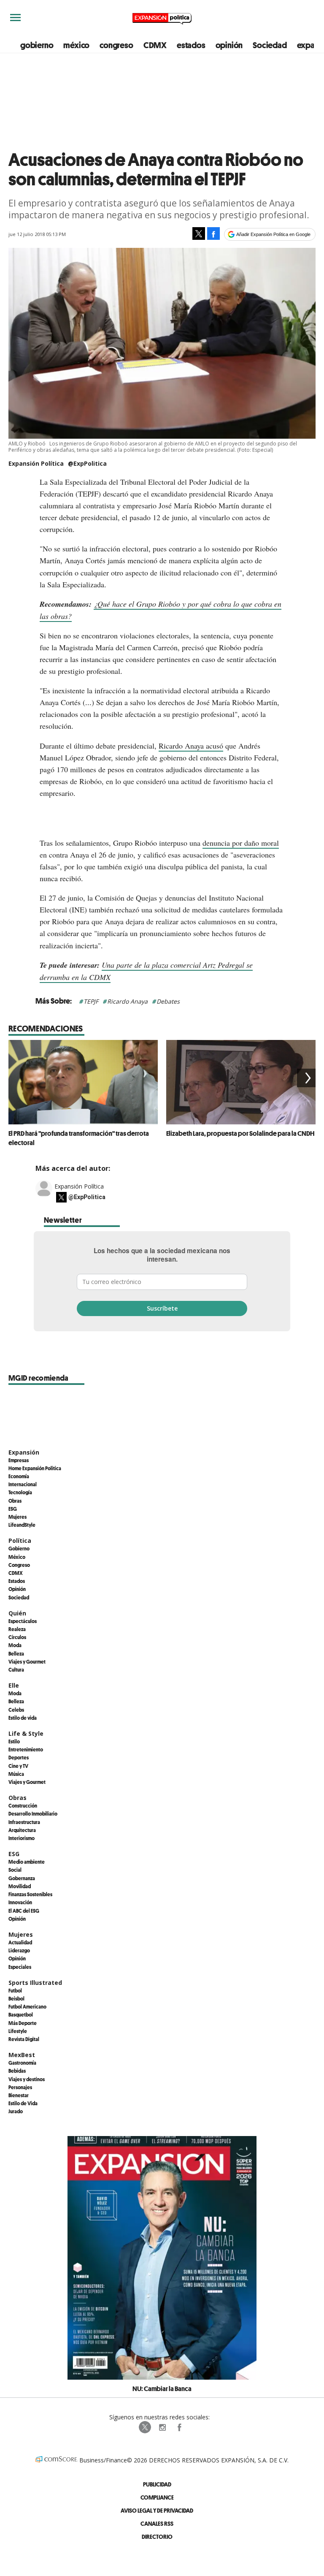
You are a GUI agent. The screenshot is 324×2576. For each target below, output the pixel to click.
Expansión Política (79, 1186)
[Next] (306, 1078)
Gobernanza (22, 1878)
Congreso (19, 1565)
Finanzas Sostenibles (30, 1894)
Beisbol (16, 1998)
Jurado (16, 2111)
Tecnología (20, 1492)
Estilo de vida (23, 1718)
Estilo (14, 1741)
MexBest (22, 2055)
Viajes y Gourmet (27, 1661)
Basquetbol (21, 2014)
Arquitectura (22, 1830)
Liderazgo (19, 1950)
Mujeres (18, 1517)
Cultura (16, 1669)
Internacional (23, 1484)
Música (16, 1774)
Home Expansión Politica (35, 1468)
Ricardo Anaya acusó (191, 746)
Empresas (19, 1460)
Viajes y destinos (27, 2079)
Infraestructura (24, 1822)
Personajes (20, 2087)
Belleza (16, 1653)
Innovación (20, 1902)
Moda (15, 1645)
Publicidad (157, 2484)
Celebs (16, 1710)
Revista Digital (24, 2039)
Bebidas (17, 2071)
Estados (17, 1581)
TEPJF (91, 1001)
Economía (19, 1476)
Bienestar (19, 2095)
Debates (168, 1001)
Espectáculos (23, 1621)
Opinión (17, 1589)
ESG (13, 1509)
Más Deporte (23, 2023)
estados (191, 45)
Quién (17, 1613)
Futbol (15, 1990)
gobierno (37, 45)
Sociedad (270, 45)
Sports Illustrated (35, 1983)
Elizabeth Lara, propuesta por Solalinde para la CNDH (240, 1133)
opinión (229, 45)
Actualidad (20, 1942)
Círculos (17, 1637)
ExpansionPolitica (179, 2427)
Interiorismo (22, 1838)
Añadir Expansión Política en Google (273, 234)
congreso (116, 45)
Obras (15, 1501)
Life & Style (26, 1733)
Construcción (23, 1805)
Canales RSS (157, 2523)
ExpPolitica (145, 2427)
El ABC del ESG (24, 1911)
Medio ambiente (27, 1862)
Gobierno (19, 1548)
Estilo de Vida (23, 2103)
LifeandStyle (22, 1525)
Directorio (157, 2537)
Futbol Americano (27, 2006)
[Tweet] (199, 233)
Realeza (17, 1629)
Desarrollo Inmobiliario (33, 1813)
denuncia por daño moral (241, 843)
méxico (76, 45)
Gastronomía (22, 2063)
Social (15, 1870)
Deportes (19, 1757)
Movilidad (20, 1886)
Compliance (157, 2497)
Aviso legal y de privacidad (157, 2510)
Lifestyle (18, 2031)
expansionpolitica (162, 2427)
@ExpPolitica (87, 463)
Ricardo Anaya (127, 1001)
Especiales (20, 1967)
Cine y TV (18, 1766)
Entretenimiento (26, 1749)
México (17, 1557)
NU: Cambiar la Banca (162, 2389)
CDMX (155, 45)
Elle (14, 1685)
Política (20, 1540)
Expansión (24, 1452)
